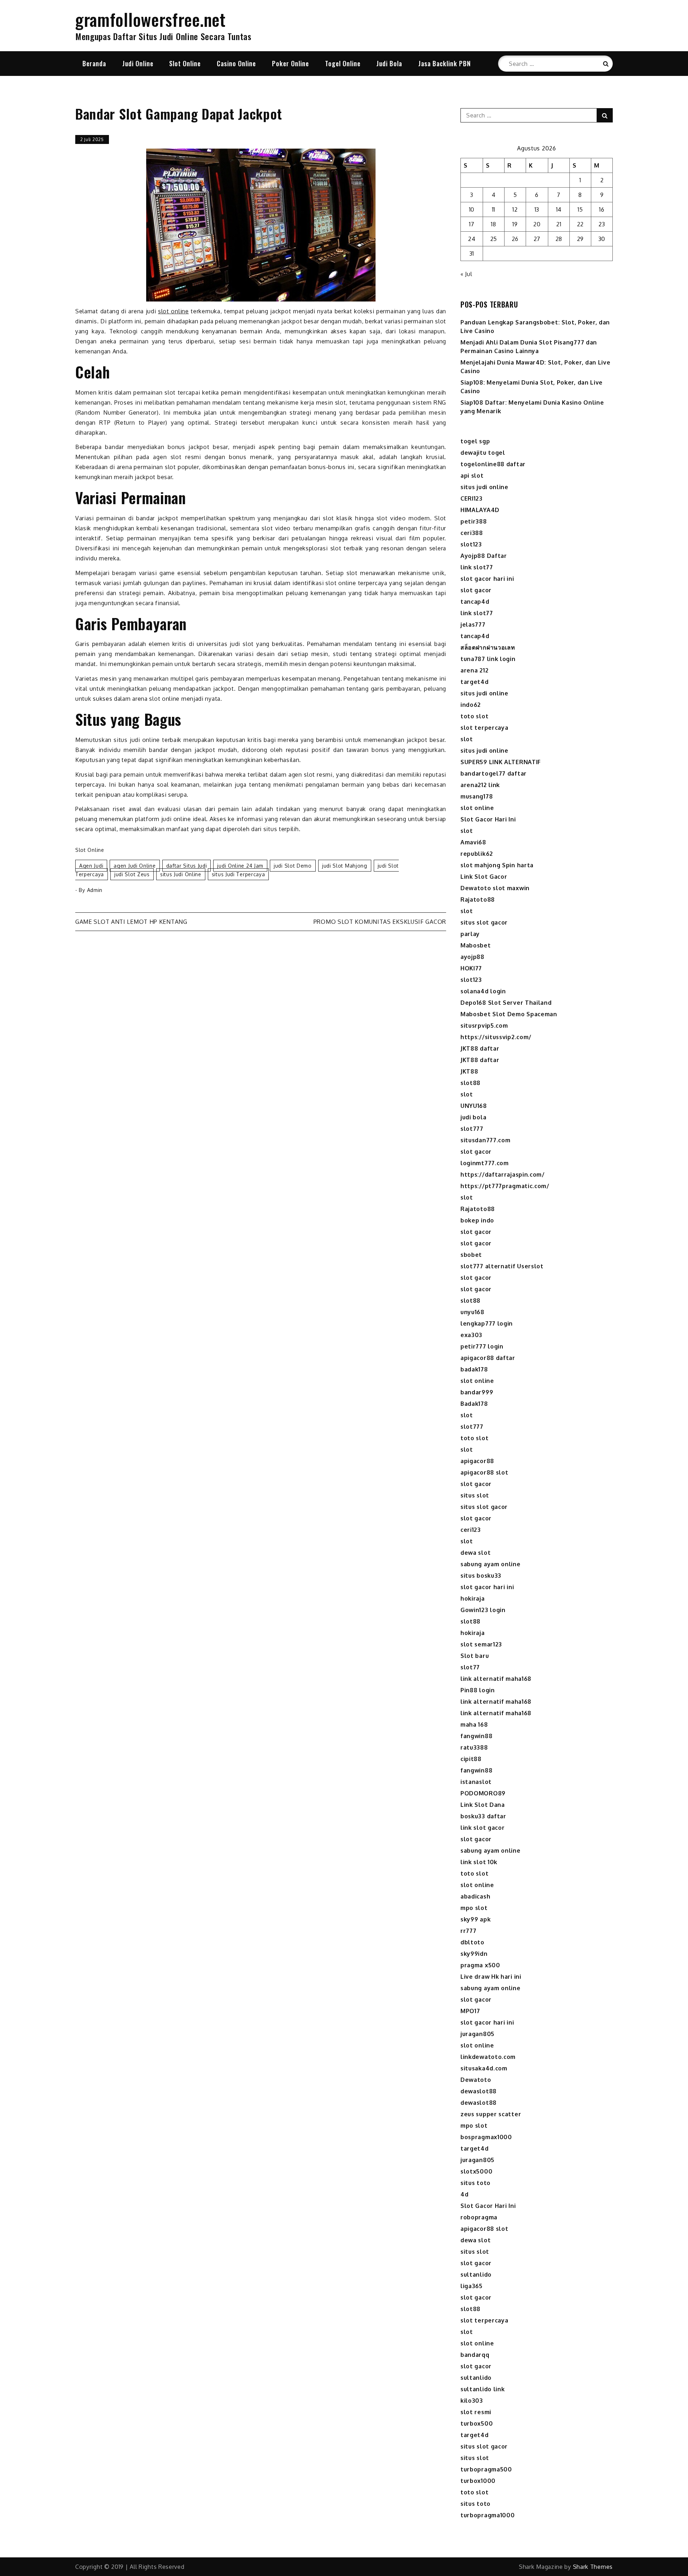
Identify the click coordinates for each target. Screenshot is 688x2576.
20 (537, 224)
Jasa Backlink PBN (445, 63)
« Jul (466, 274)
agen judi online (135, 866)
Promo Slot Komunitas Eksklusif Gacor (380, 922)
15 (580, 209)
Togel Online (343, 63)
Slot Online (185, 63)
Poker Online (290, 63)
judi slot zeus (132, 874)
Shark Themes (593, 2567)
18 (493, 224)
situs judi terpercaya (238, 874)
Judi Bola (389, 63)
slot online (173, 311)
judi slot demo (293, 866)
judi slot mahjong (345, 866)
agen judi (91, 866)
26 (515, 239)
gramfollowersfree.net (150, 19)
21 (559, 224)
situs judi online (181, 874)
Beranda (94, 63)
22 (580, 224)
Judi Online (138, 63)
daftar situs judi (187, 866)
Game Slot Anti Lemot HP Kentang (131, 922)
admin (95, 890)
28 (559, 239)
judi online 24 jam (240, 866)
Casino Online (236, 63)
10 (472, 209)
